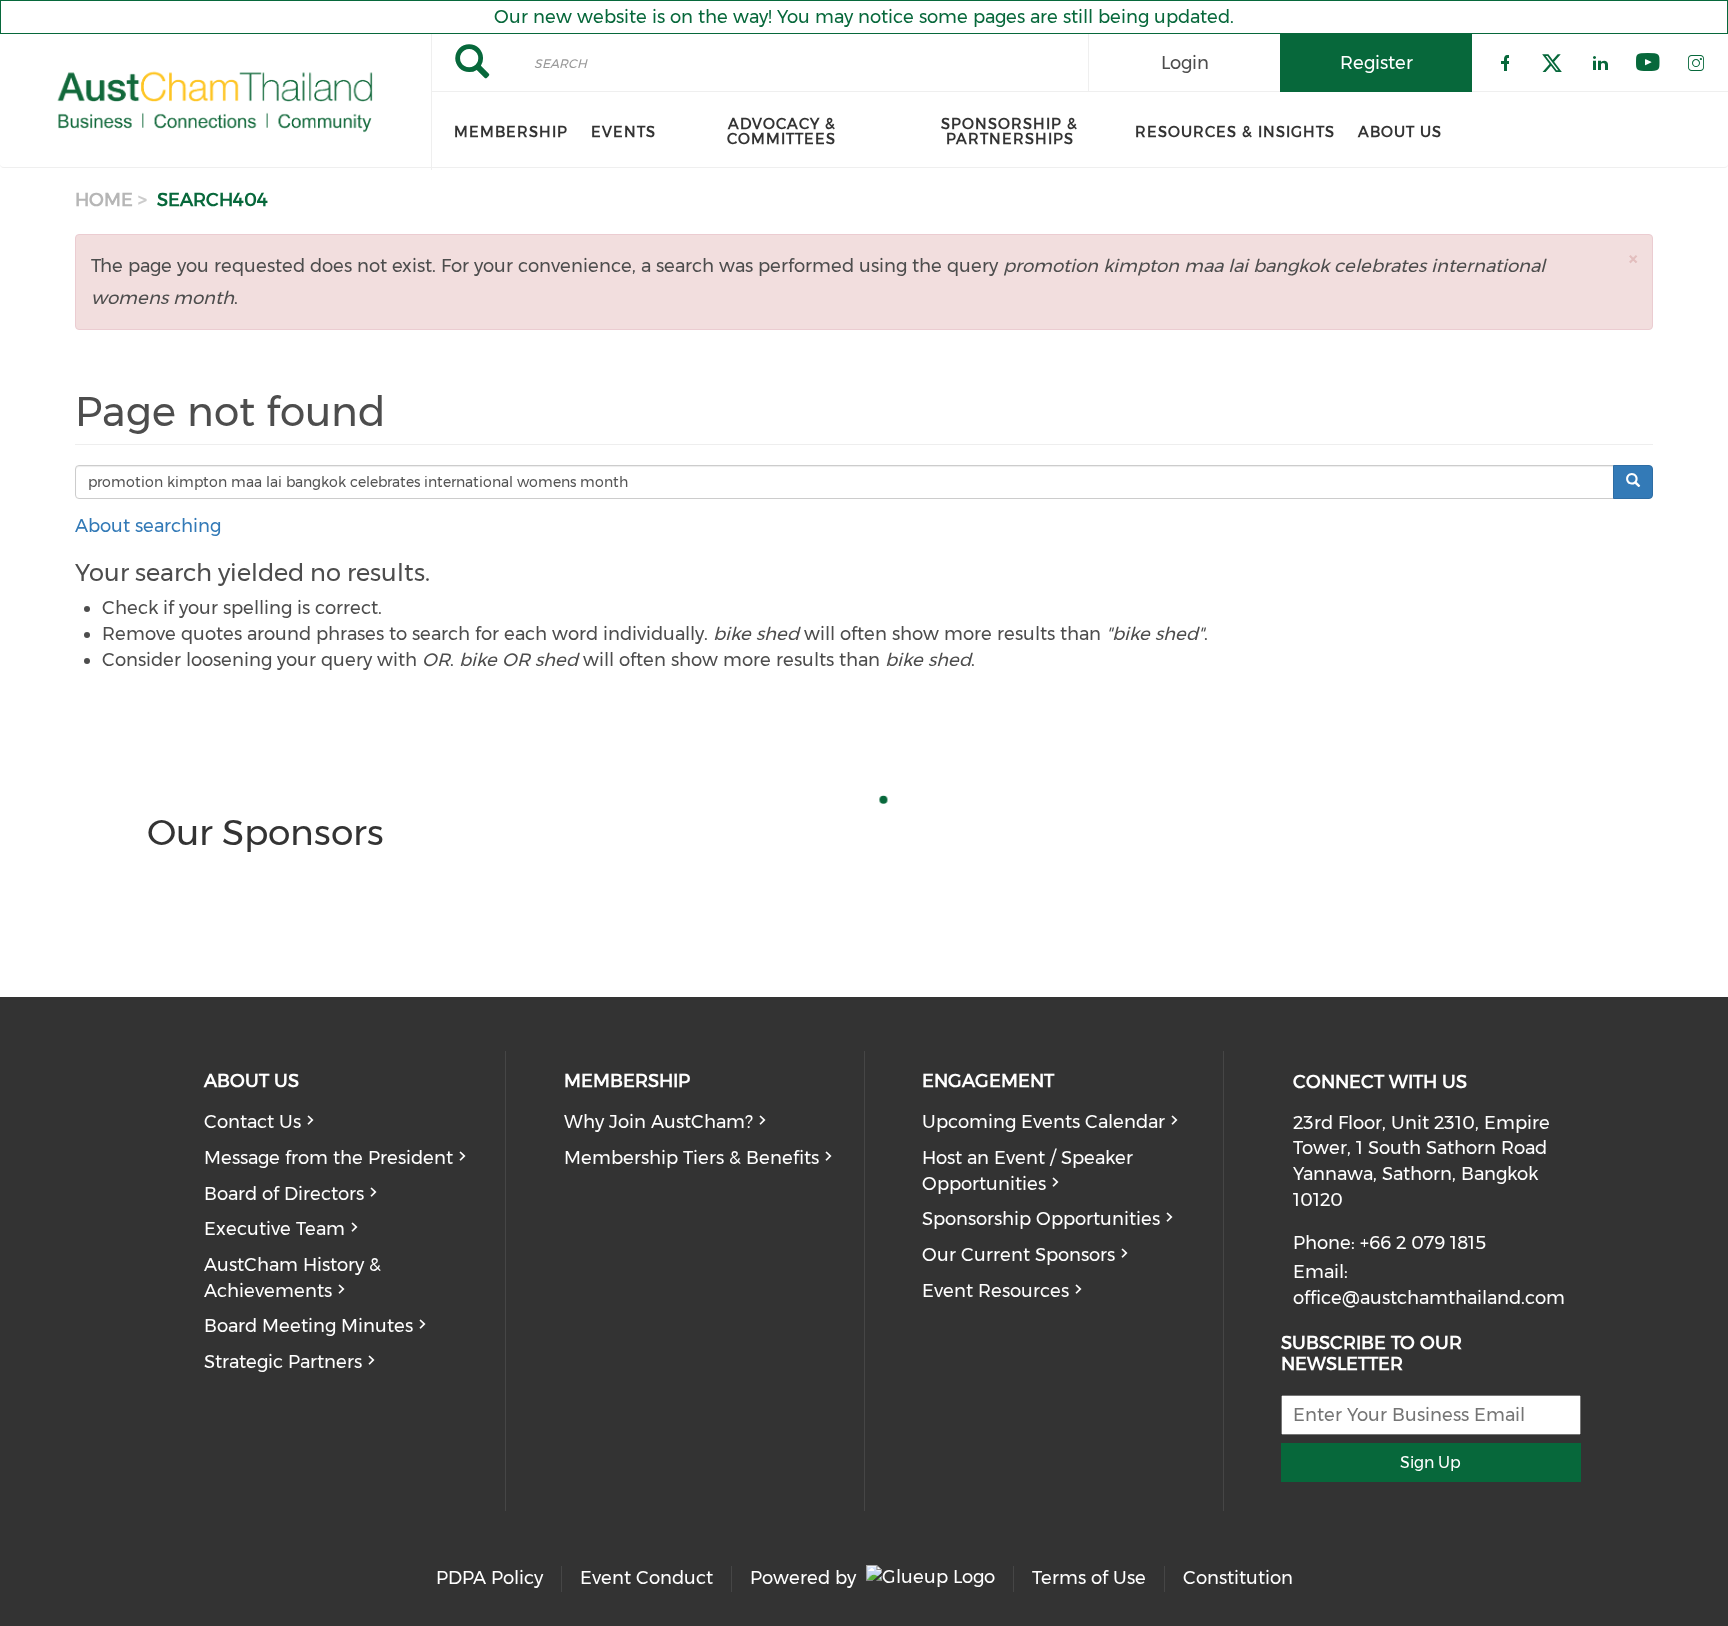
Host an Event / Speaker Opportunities (1027, 1171)
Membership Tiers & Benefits (691, 1158)
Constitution (1238, 1578)
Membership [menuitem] (511, 132)
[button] (1633, 258)
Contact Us (252, 1122)
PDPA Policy (489, 1578)
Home (104, 200)
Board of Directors (284, 1194)
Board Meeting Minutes (308, 1326)
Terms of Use (1089, 1578)
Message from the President (328, 1158)
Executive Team (274, 1229)
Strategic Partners (283, 1362)
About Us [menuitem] (1400, 132)
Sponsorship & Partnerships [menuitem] (1009, 131)
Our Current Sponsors (1018, 1255)
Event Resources (995, 1291)
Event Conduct (646, 1578)
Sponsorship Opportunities (1041, 1219)
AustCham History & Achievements (292, 1278)
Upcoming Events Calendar (1043, 1122)
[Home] (215, 102)
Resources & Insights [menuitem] (1235, 132)
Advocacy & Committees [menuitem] (781, 131)
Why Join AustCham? (658, 1122)
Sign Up (1430, 1462)
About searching (148, 526)
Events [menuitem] (623, 132)
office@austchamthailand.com (1429, 1298)
